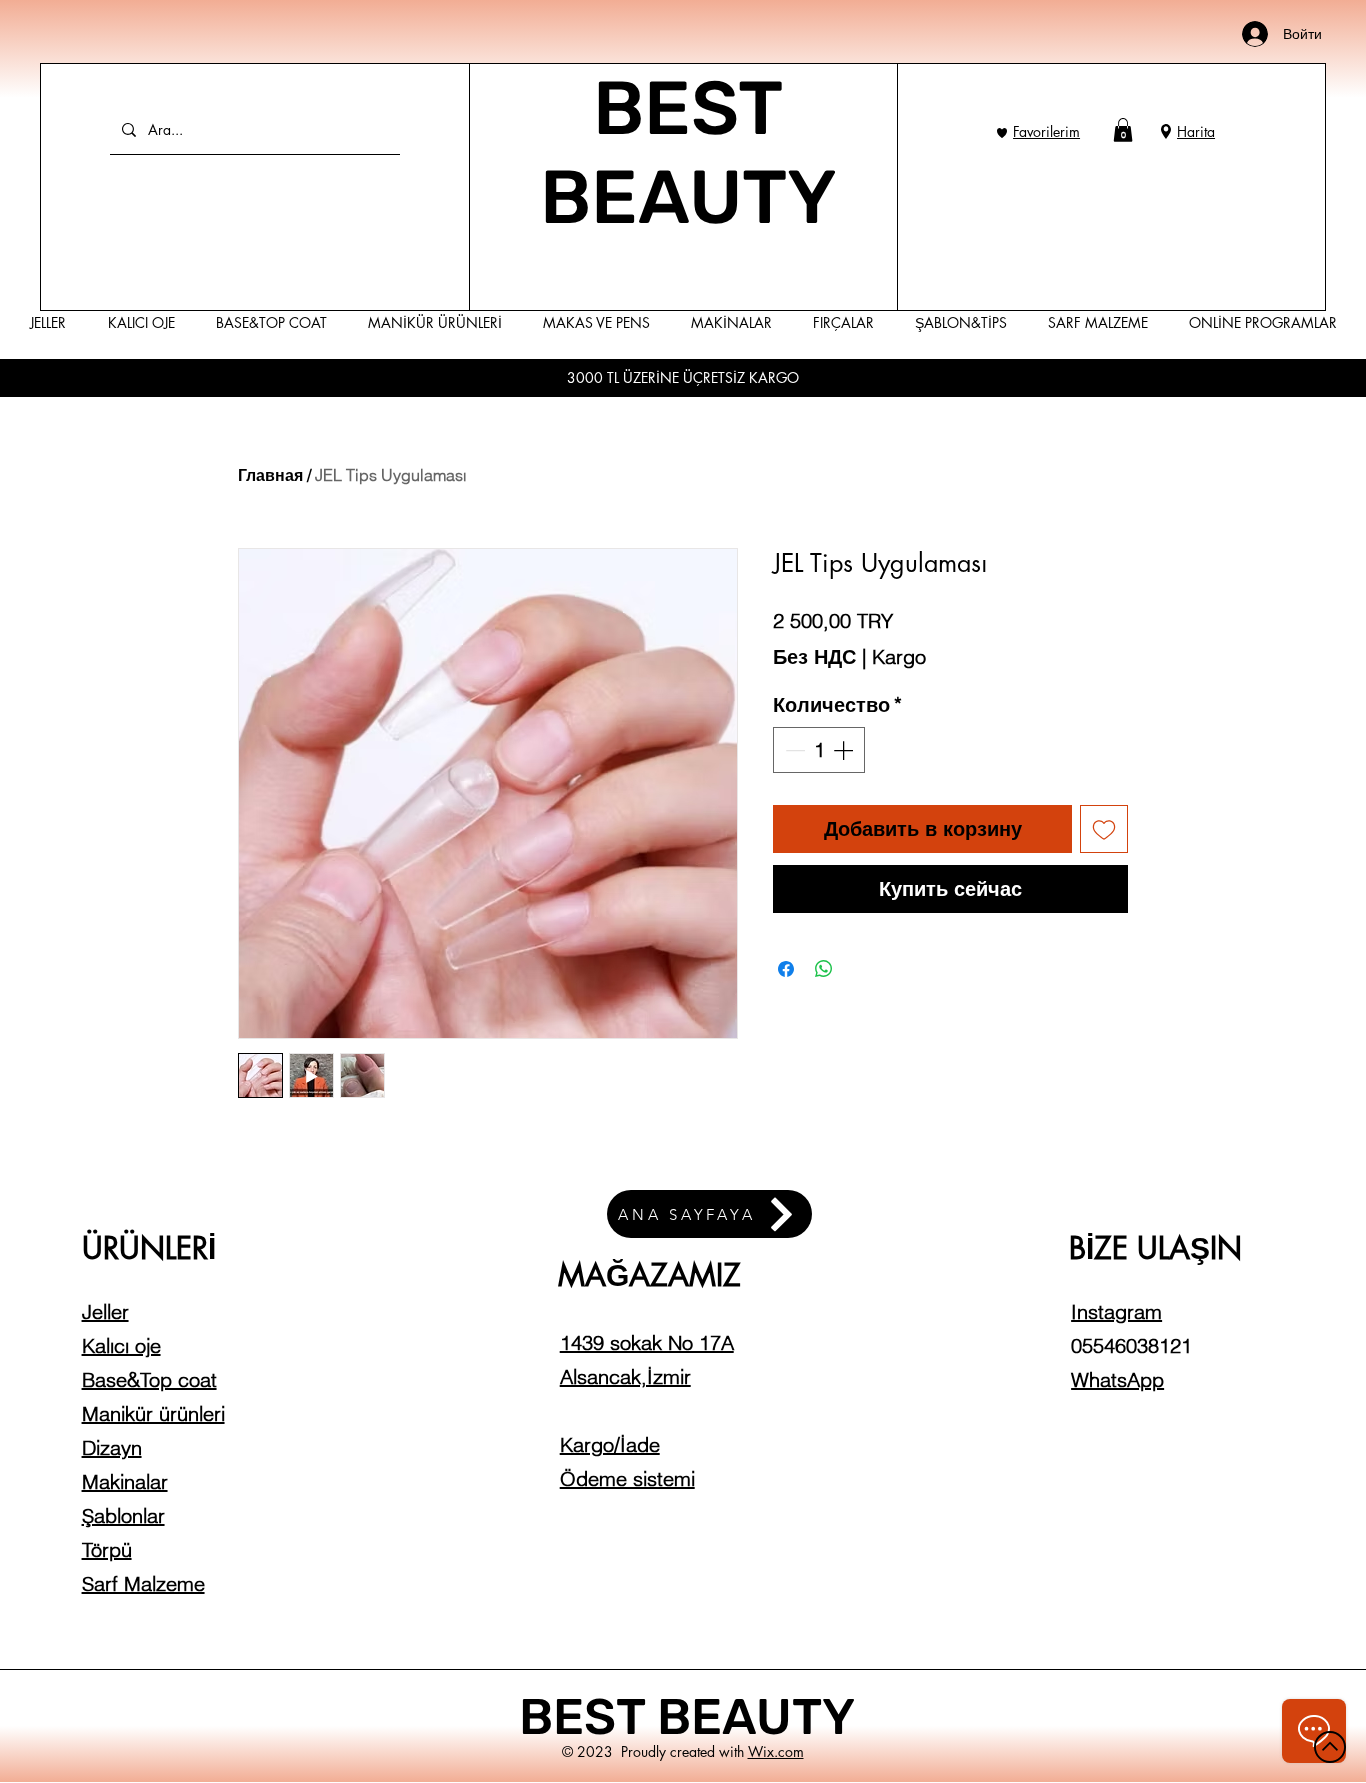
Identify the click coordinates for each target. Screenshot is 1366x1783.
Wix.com (776, 1751)
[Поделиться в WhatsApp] (824, 969)
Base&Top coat (149, 1379)
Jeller (105, 1311)
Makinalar (125, 1481)
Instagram (1116, 1311)
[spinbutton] (819, 750)
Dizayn (112, 1447)
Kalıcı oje (121, 1345)
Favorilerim (1046, 131)
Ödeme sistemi (627, 1478)
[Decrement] (793, 750)
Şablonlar (123, 1515)
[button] (1123, 130)
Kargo (899, 656)
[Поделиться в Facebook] (786, 969)
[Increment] (845, 750)
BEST (588, 1717)
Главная (270, 475)
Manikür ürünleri (153, 1413)
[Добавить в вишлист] (1104, 829)
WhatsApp (1117, 1379)
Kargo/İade (610, 1444)
